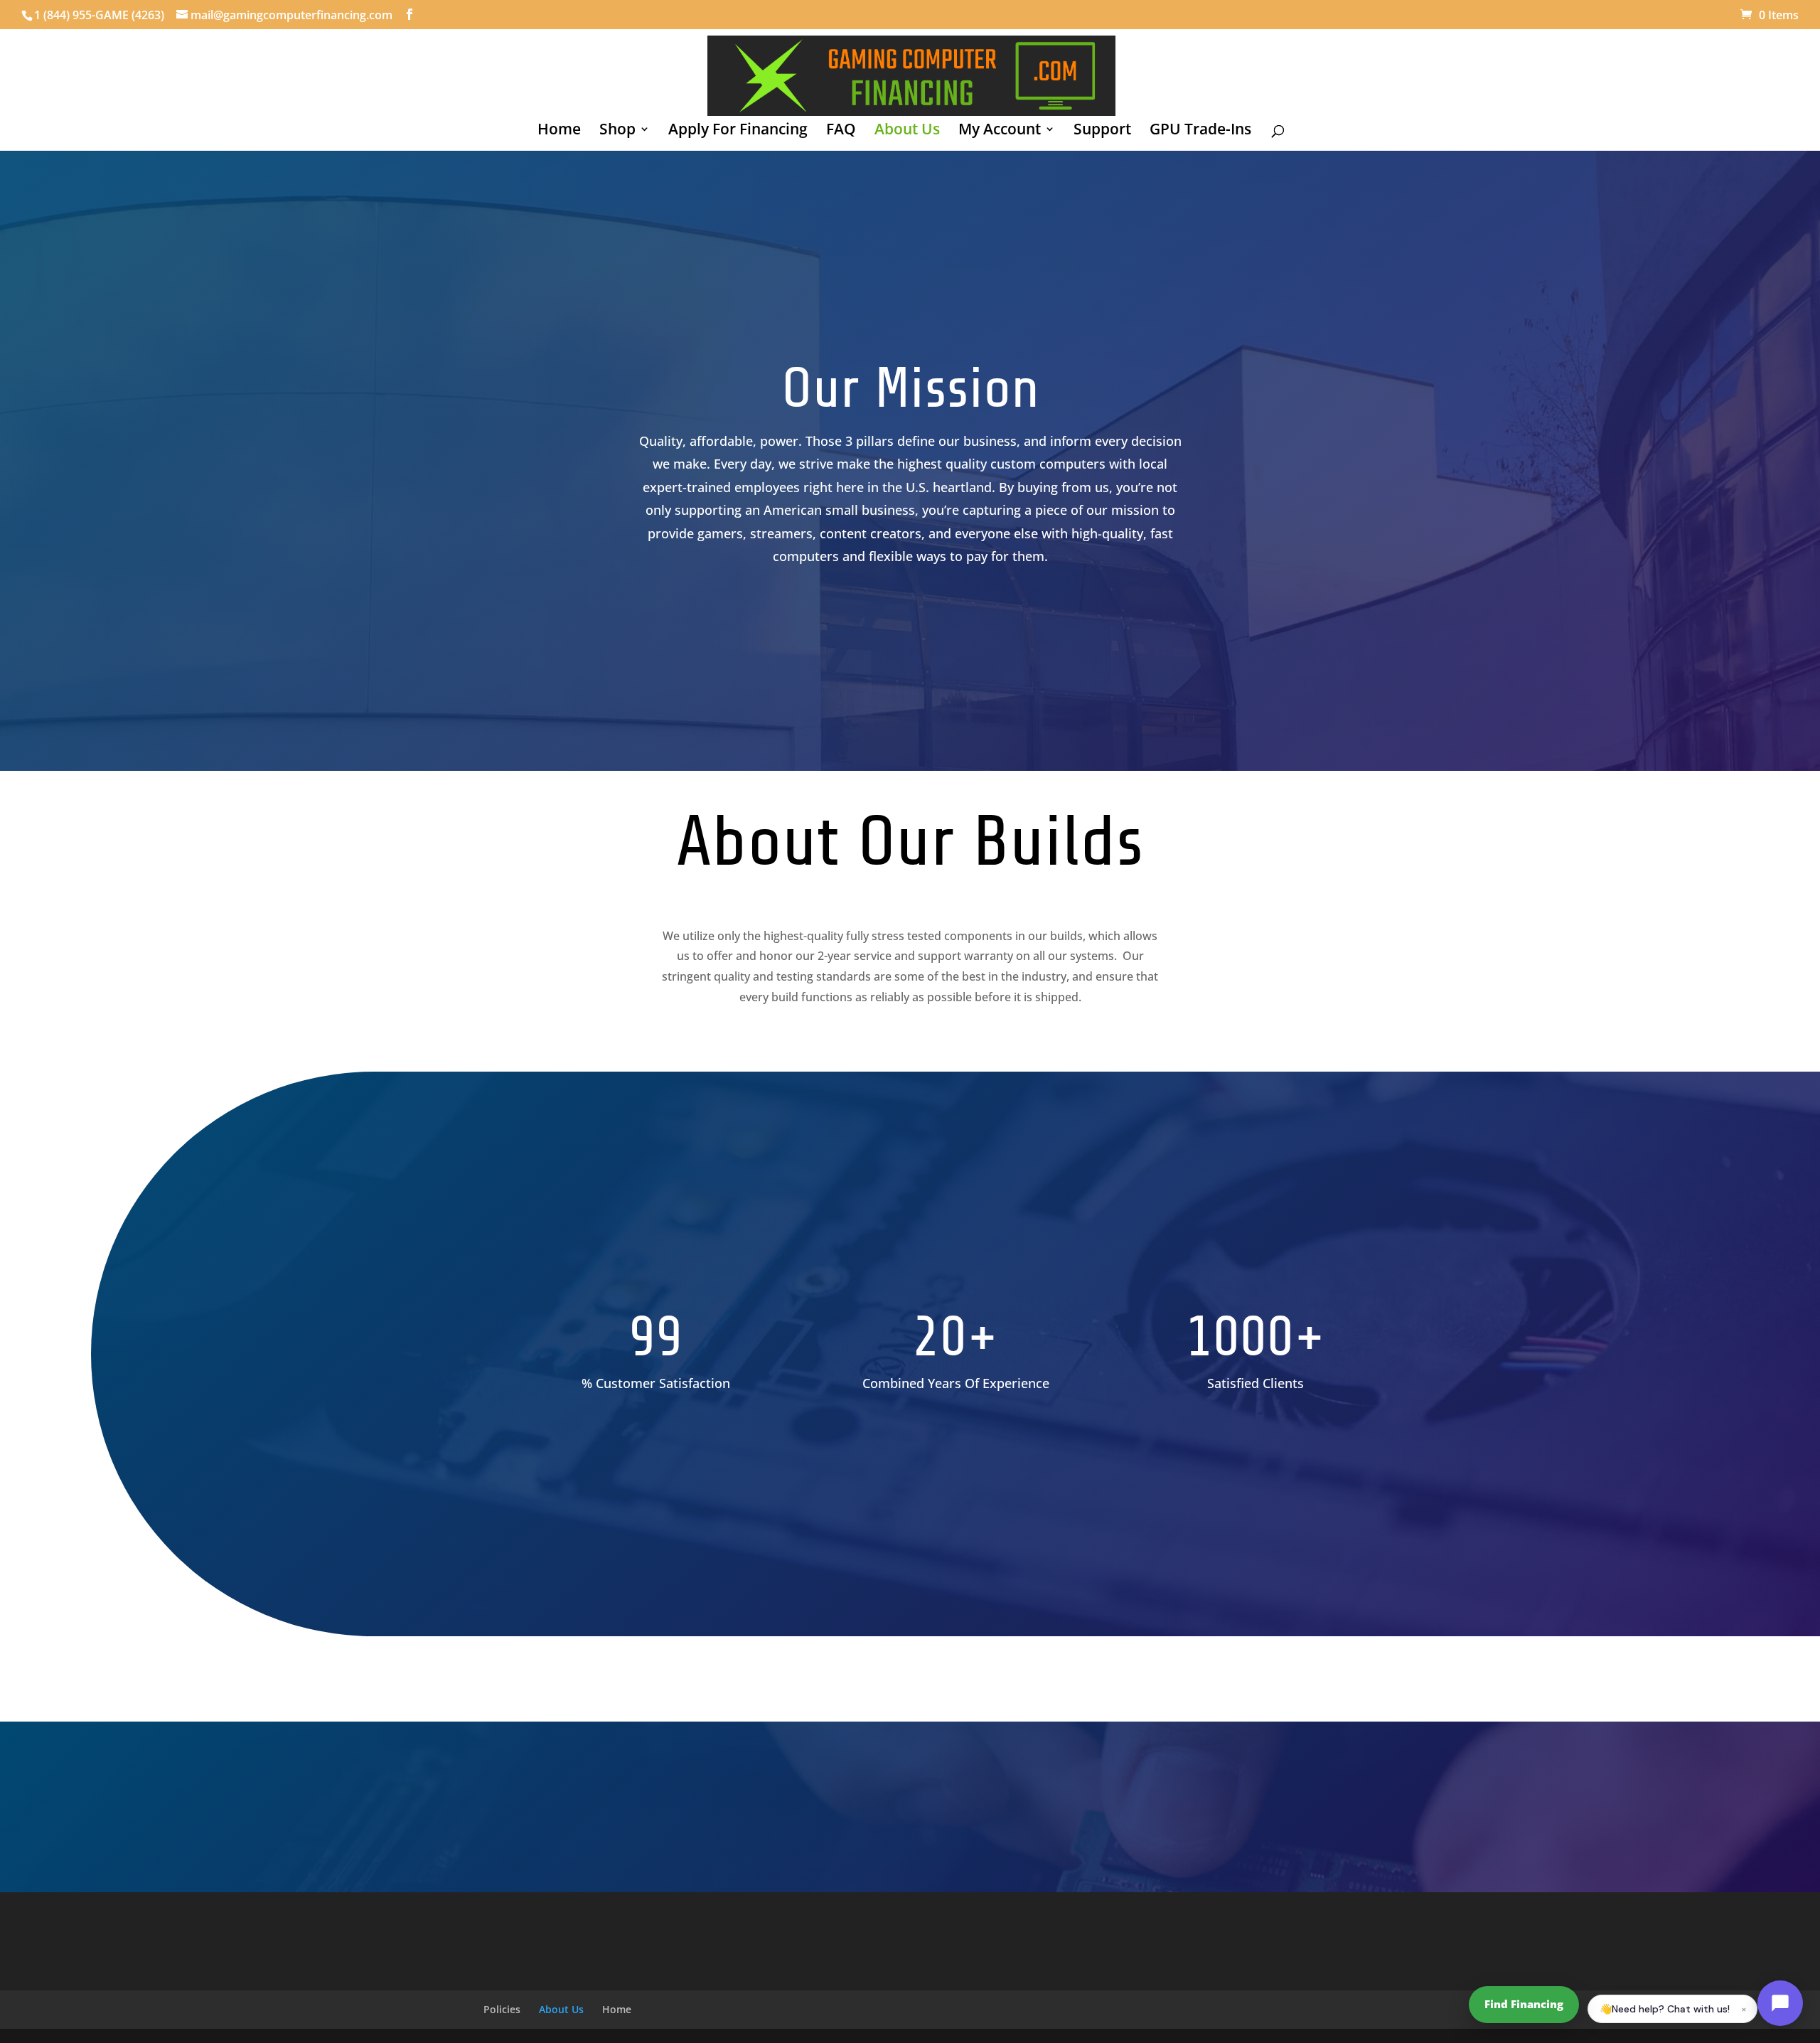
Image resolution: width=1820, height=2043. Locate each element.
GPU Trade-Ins (1200, 131)
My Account (1000, 131)
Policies (502, 2009)
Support (1102, 131)
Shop (617, 131)
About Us (907, 131)
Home (559, 131)
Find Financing (1524, 2004)
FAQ (841, 131)
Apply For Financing (738, 131)
